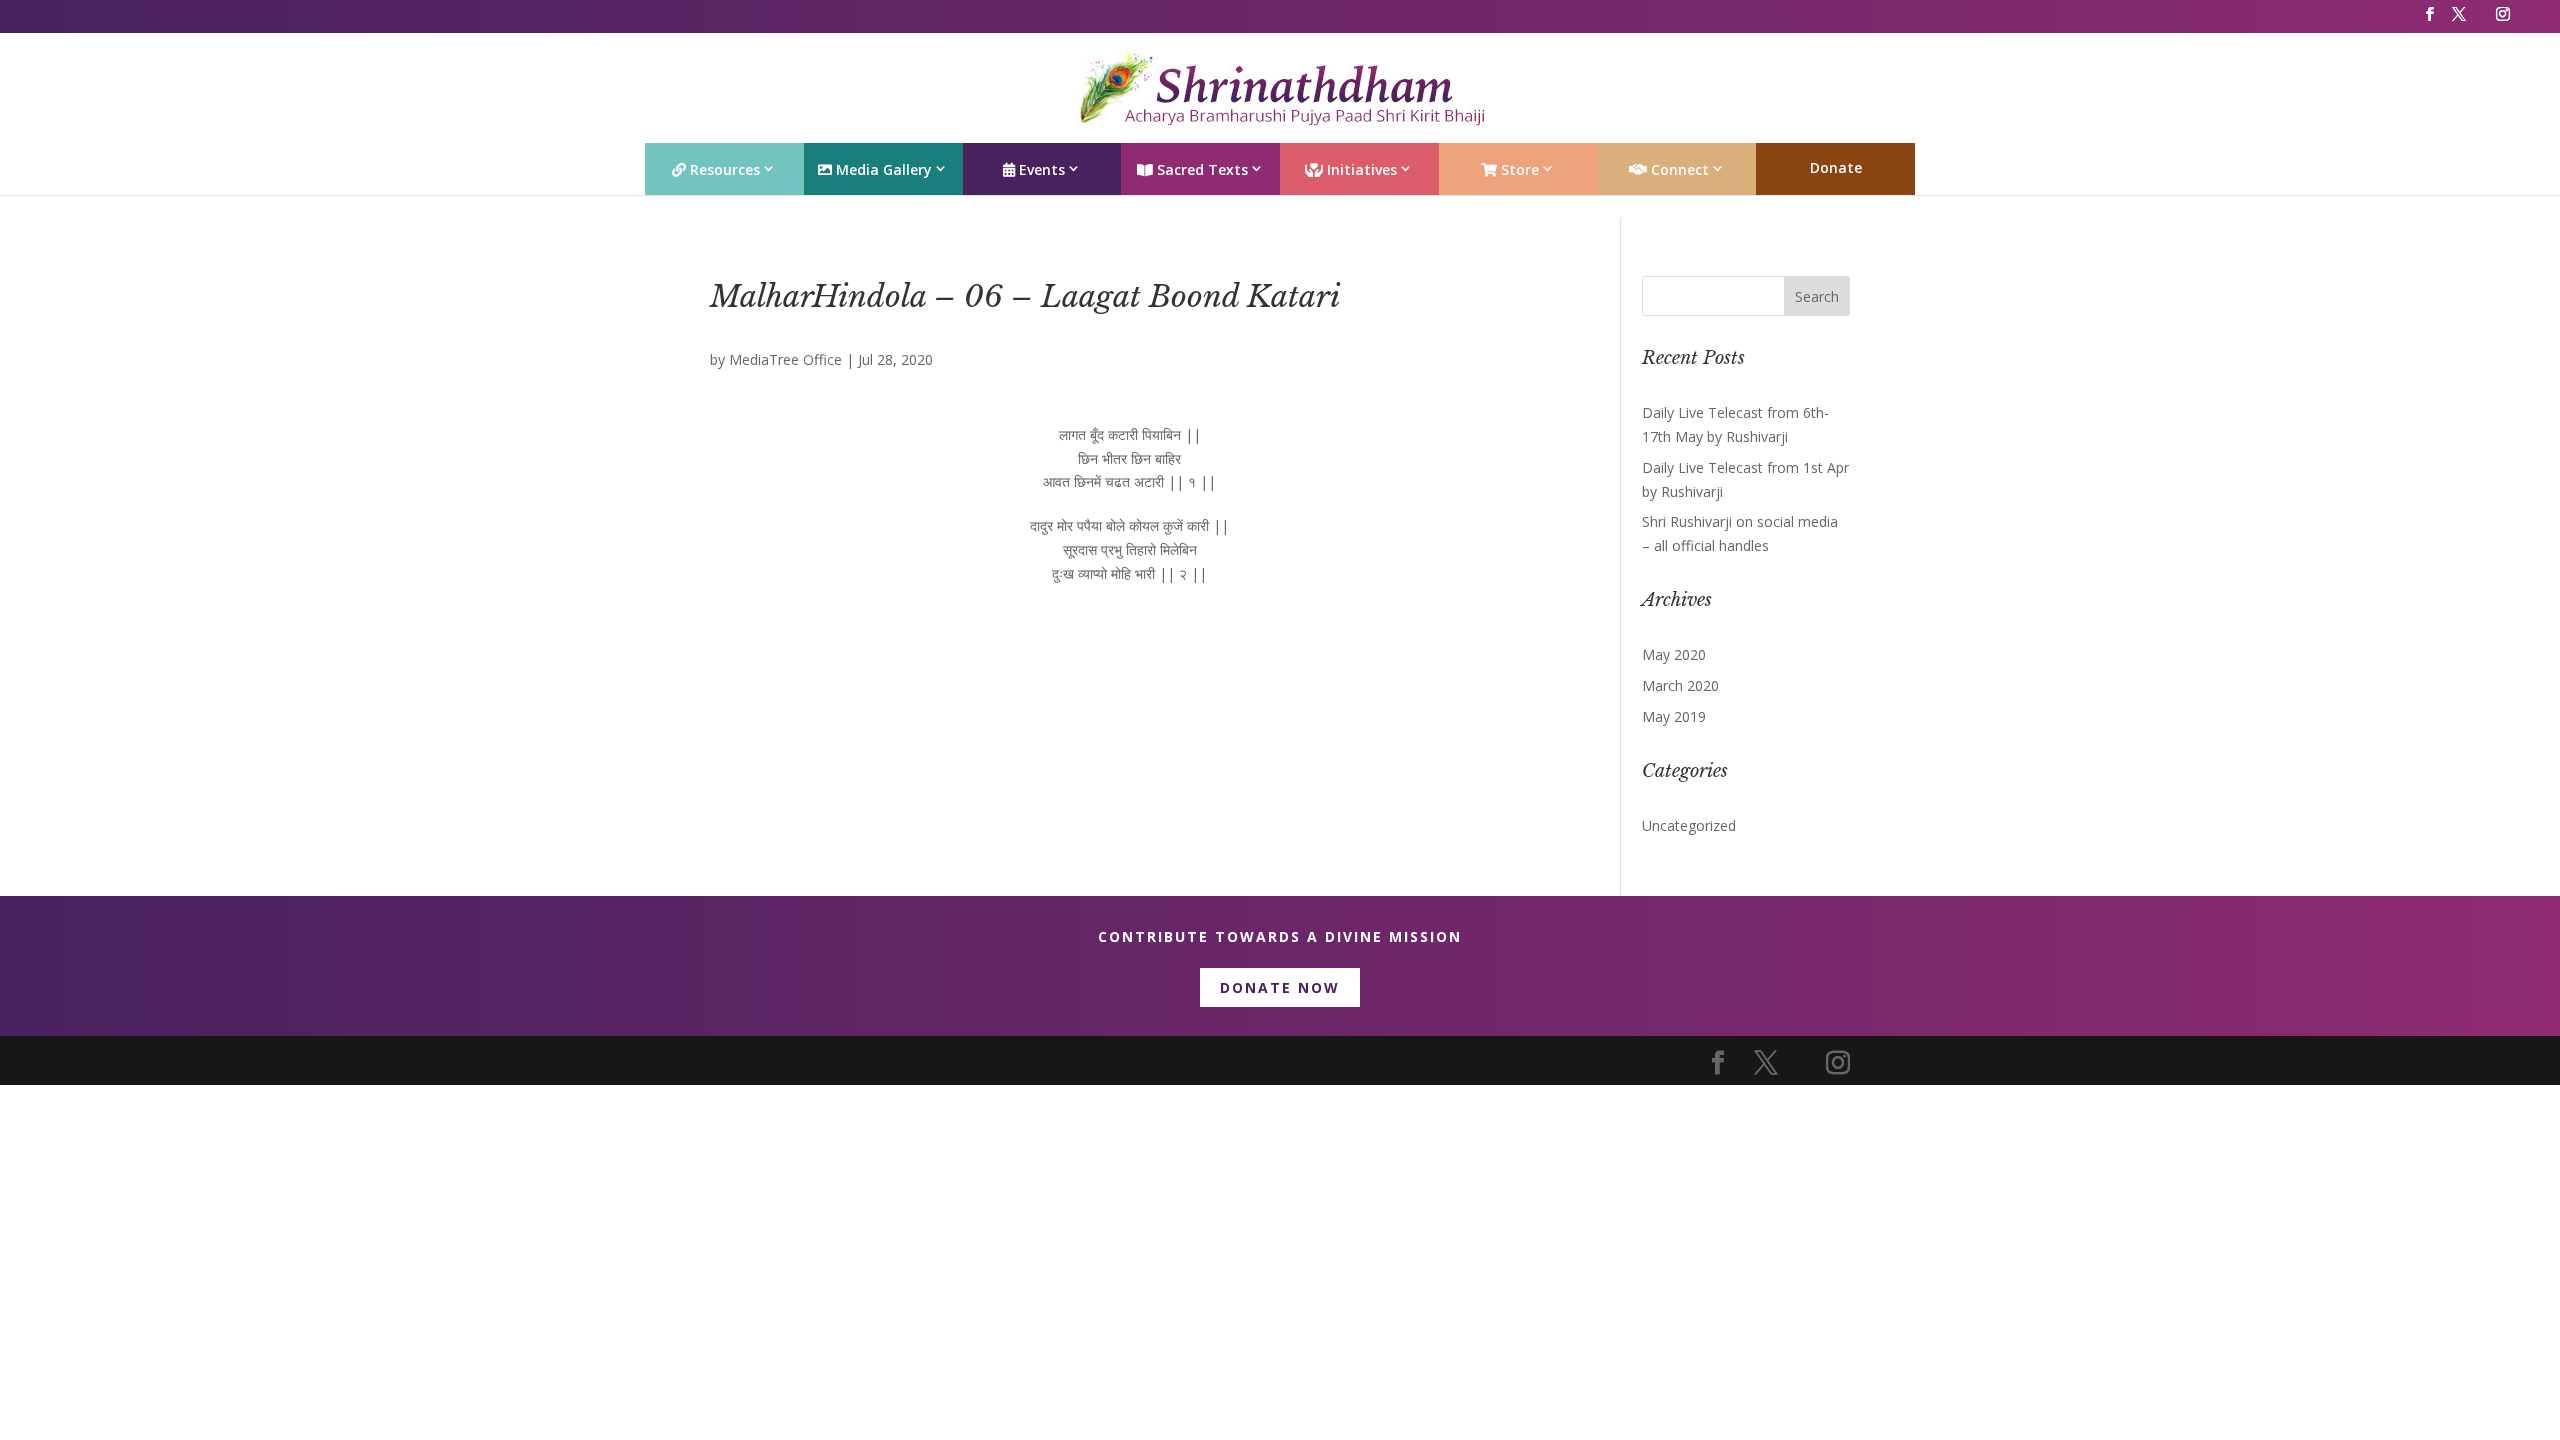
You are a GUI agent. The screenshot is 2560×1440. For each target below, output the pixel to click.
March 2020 (1680, 685)
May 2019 (1674, 716)
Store (1518, 169)
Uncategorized (1689, 825)
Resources (723, 169)
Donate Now (1280, 987)
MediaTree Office (785, 359)
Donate (1836, 167)
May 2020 (1674, 654)
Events (1040, 169)
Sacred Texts (1200, 169)
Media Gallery (882, 169)
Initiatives (1360, 169)
